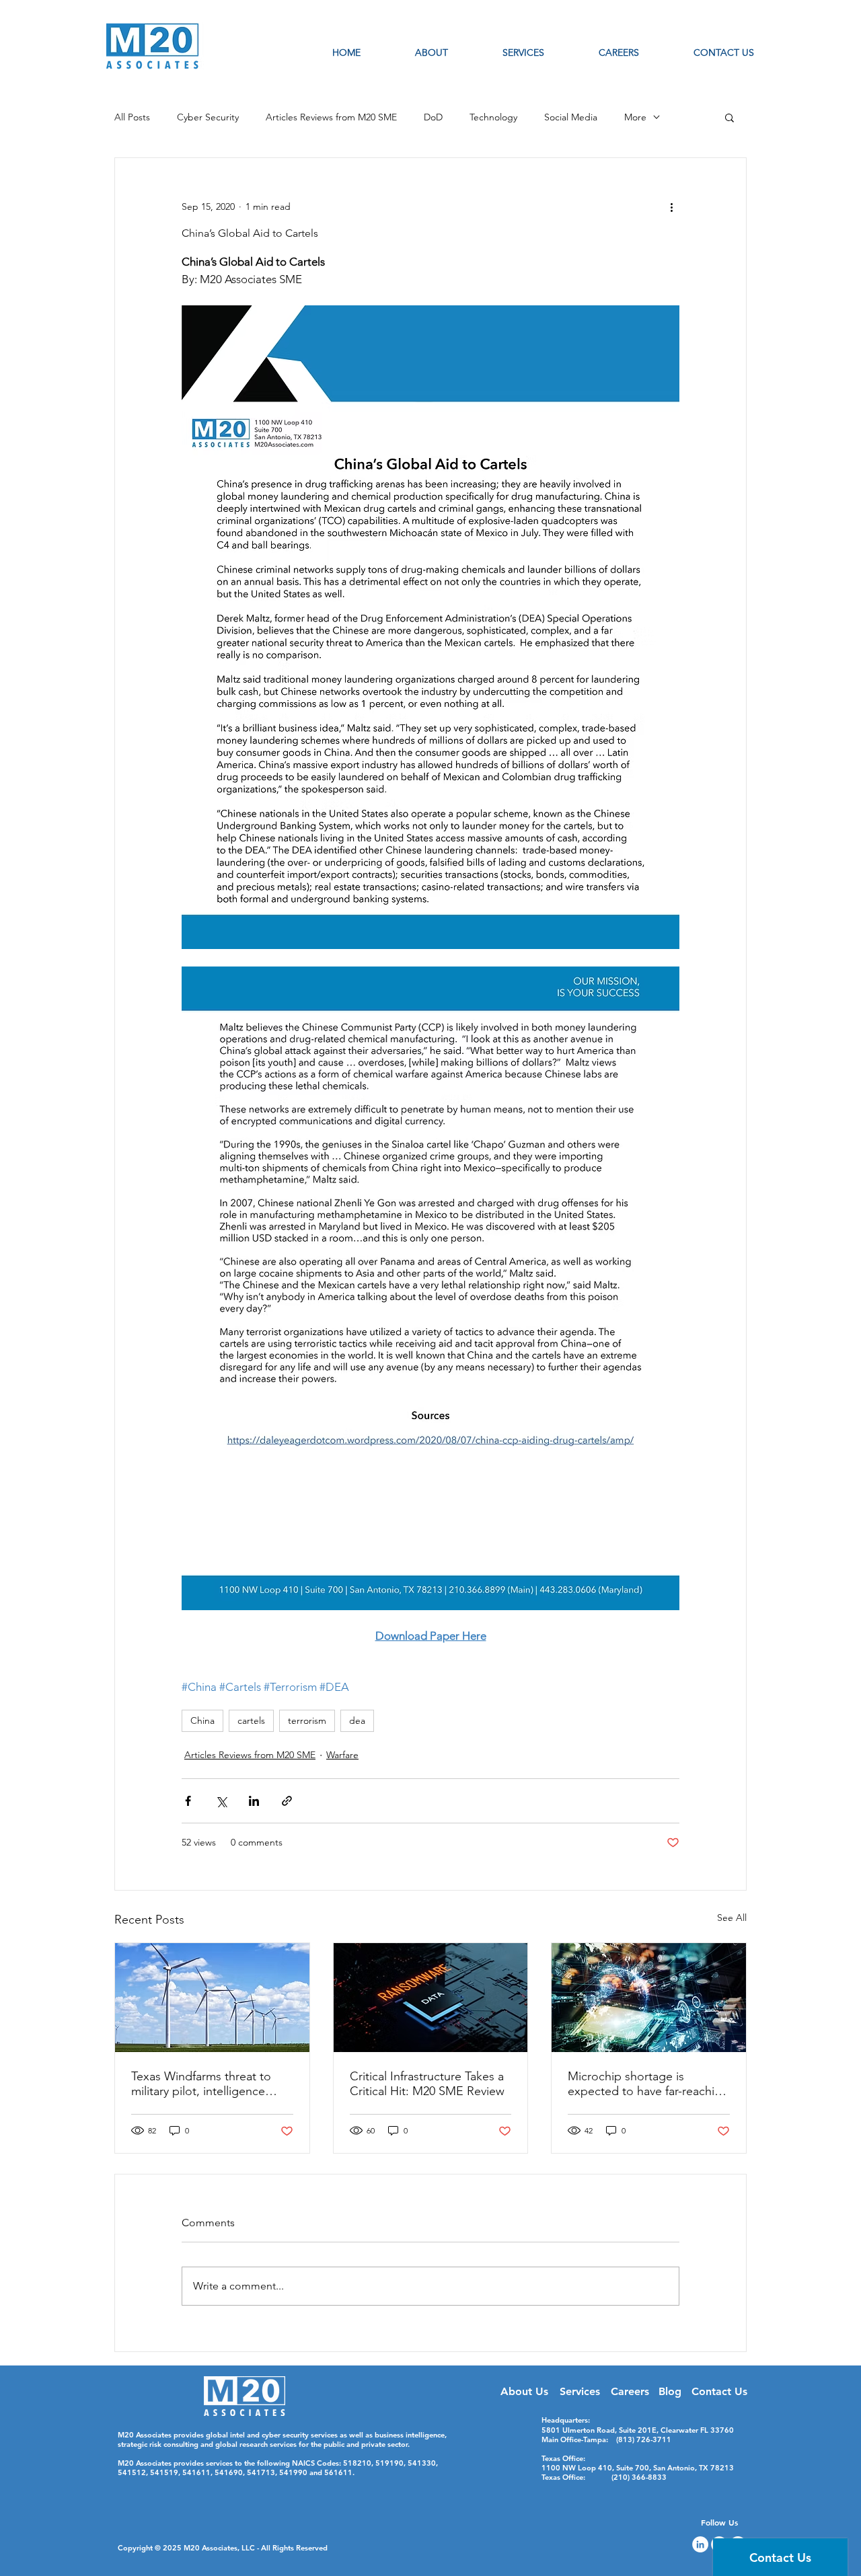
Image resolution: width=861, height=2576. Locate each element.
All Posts (132, 117)
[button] (729, 117)
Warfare (342, 1755)
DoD (433, 117)
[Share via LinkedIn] (254, 1801)
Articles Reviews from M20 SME (331, 117)
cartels (251, 1720)
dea (357, 1720)
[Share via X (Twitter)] (221, 1801)
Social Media (571, 117)
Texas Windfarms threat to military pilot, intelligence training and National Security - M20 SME (210, 2084)
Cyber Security (208, 117)
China (202, 1720)
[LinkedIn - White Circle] (700, 2544)
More (635, 117)
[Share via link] (287, 1801)
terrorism (307, 1720)
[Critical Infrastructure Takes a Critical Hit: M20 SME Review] (431, 1998)
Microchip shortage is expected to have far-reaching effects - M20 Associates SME (648, 2084)
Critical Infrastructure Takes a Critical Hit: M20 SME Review (427, 2084)
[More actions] (671, 206)
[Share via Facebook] (188, 1801)
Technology (493, 117)
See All (732, 1918)
